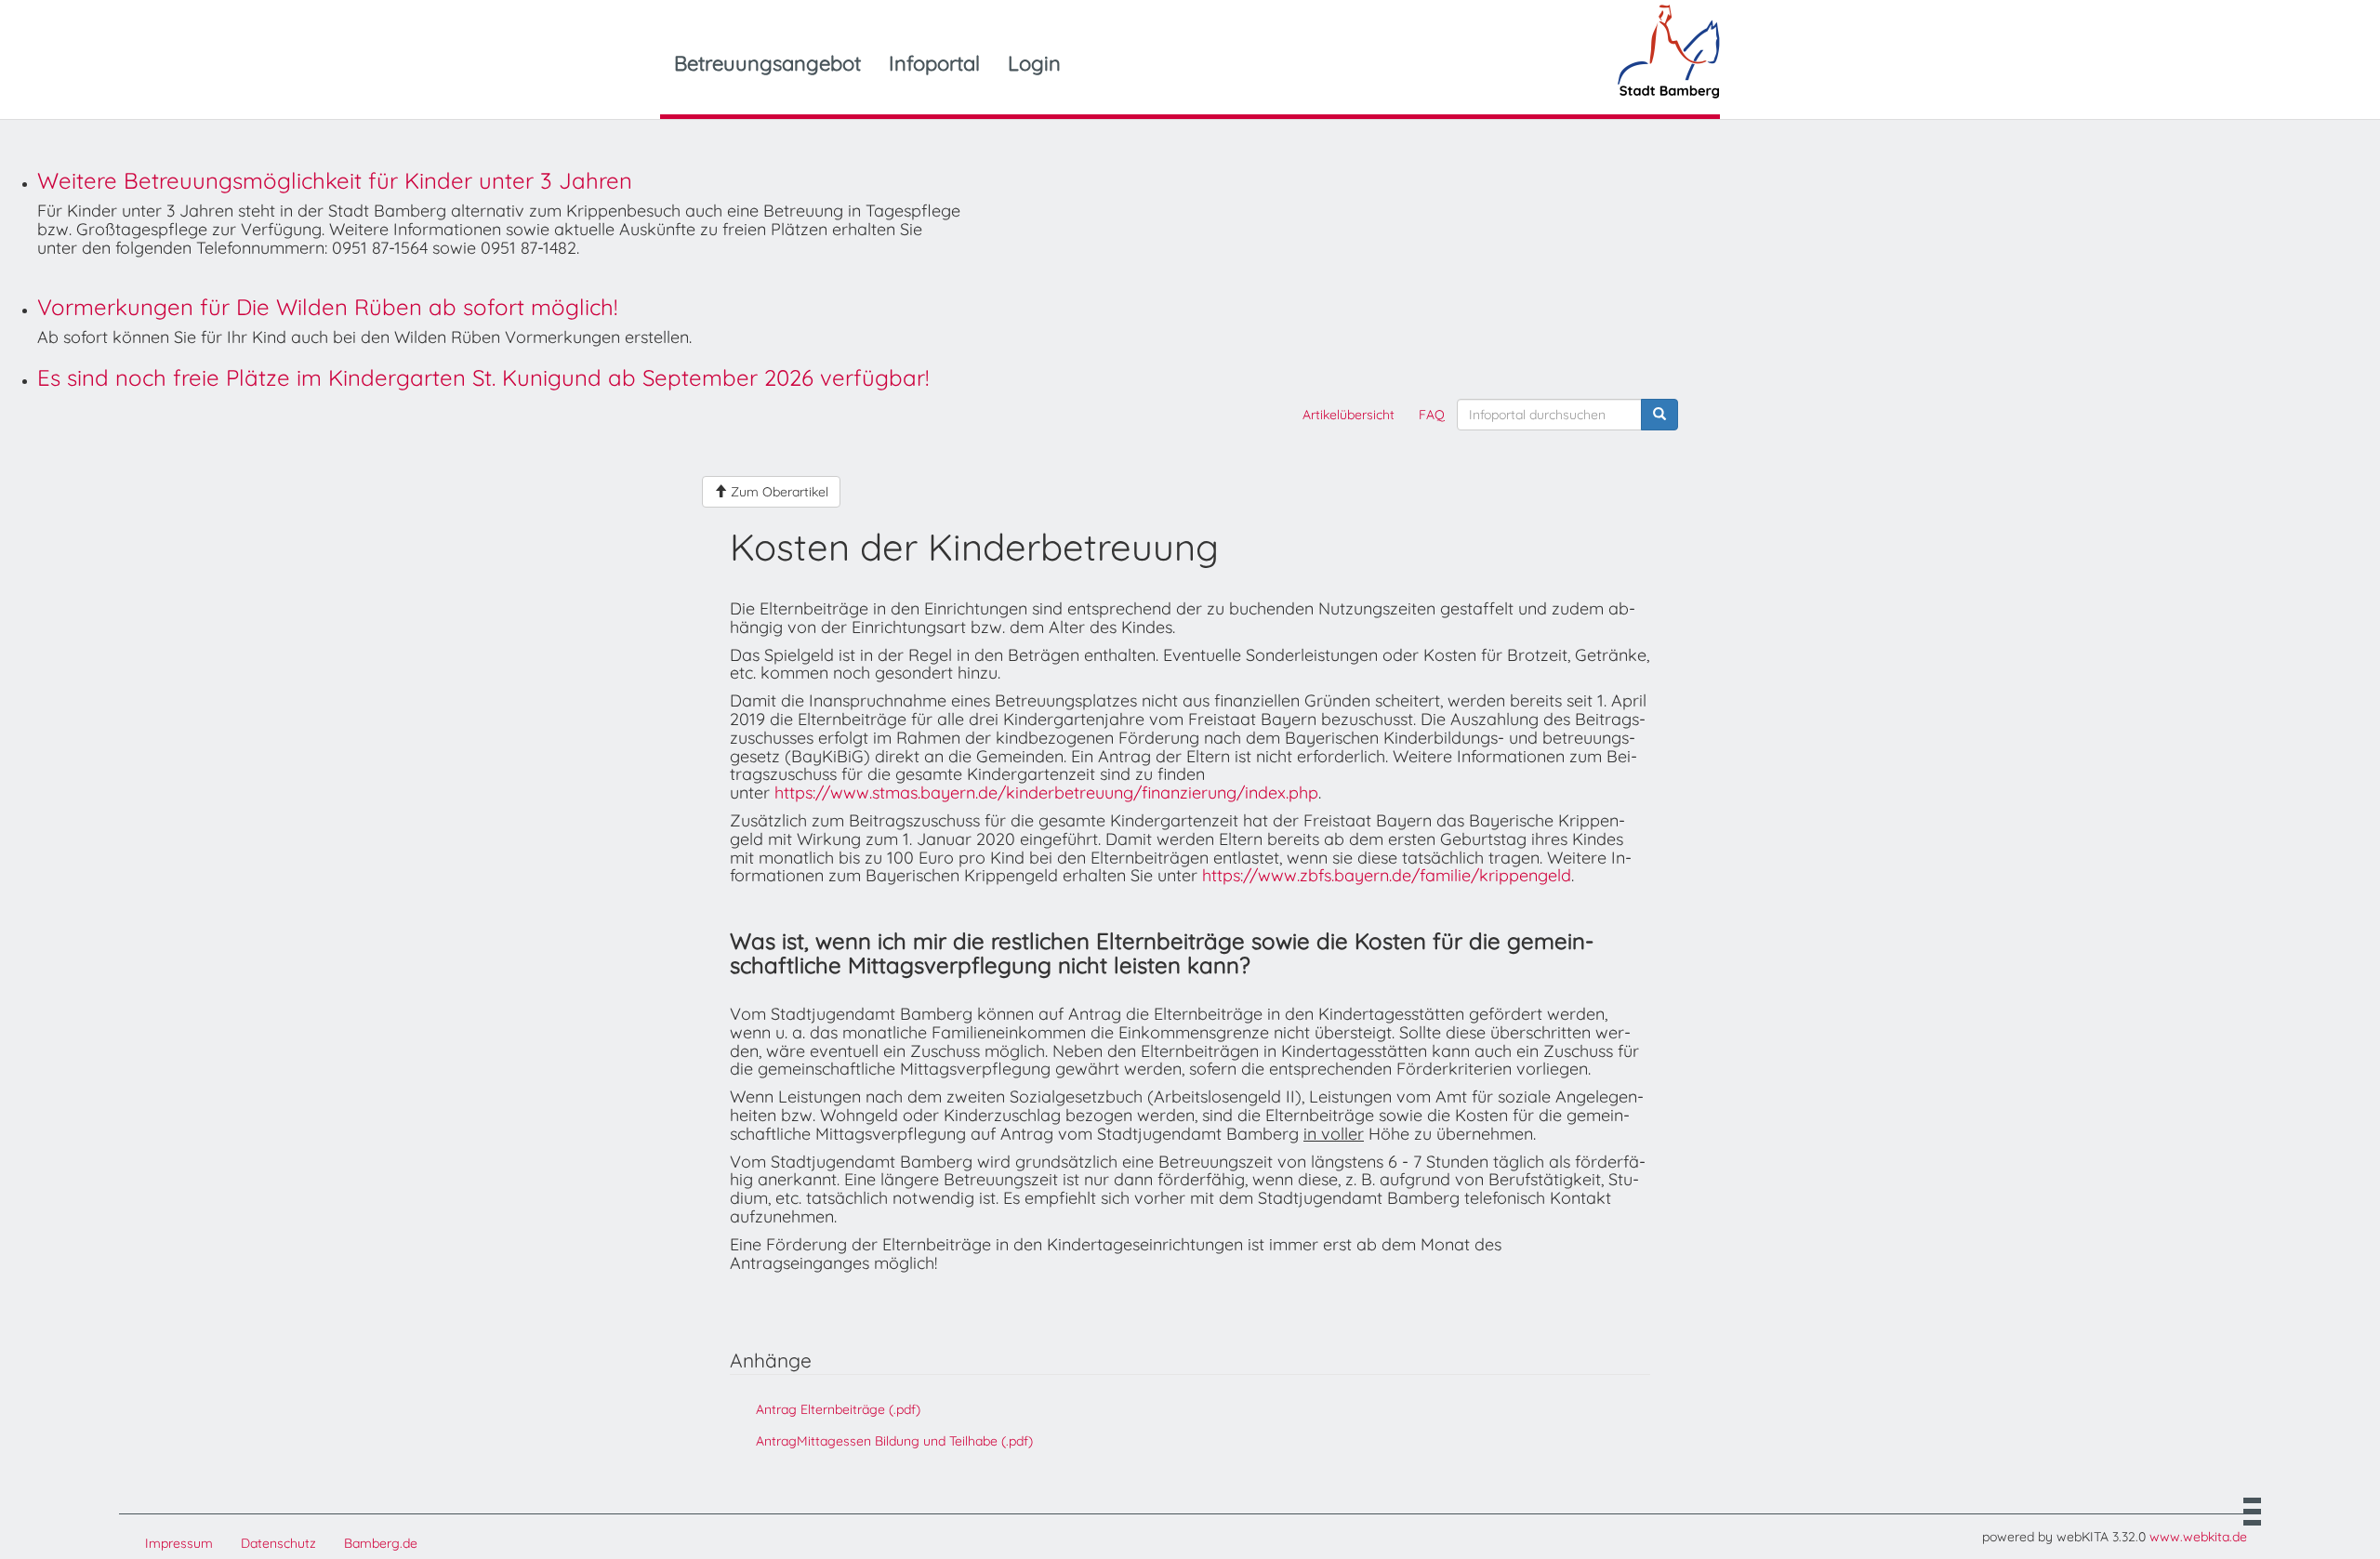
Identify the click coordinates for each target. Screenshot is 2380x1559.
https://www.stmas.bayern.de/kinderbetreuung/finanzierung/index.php (1046, 793)
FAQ (1432, 415)
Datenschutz (278, 1543)
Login (1034, 63)
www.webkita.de (2198, 1537)
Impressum (179, 1543)
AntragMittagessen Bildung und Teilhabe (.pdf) (894, 1441)
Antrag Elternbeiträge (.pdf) (838, 1409)
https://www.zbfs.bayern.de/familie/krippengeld (1387, 875)
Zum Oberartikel (778, 492)
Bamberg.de (381, 1543)
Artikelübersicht (1349, 415)
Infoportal (934, 63)
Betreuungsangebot (767, 63)
